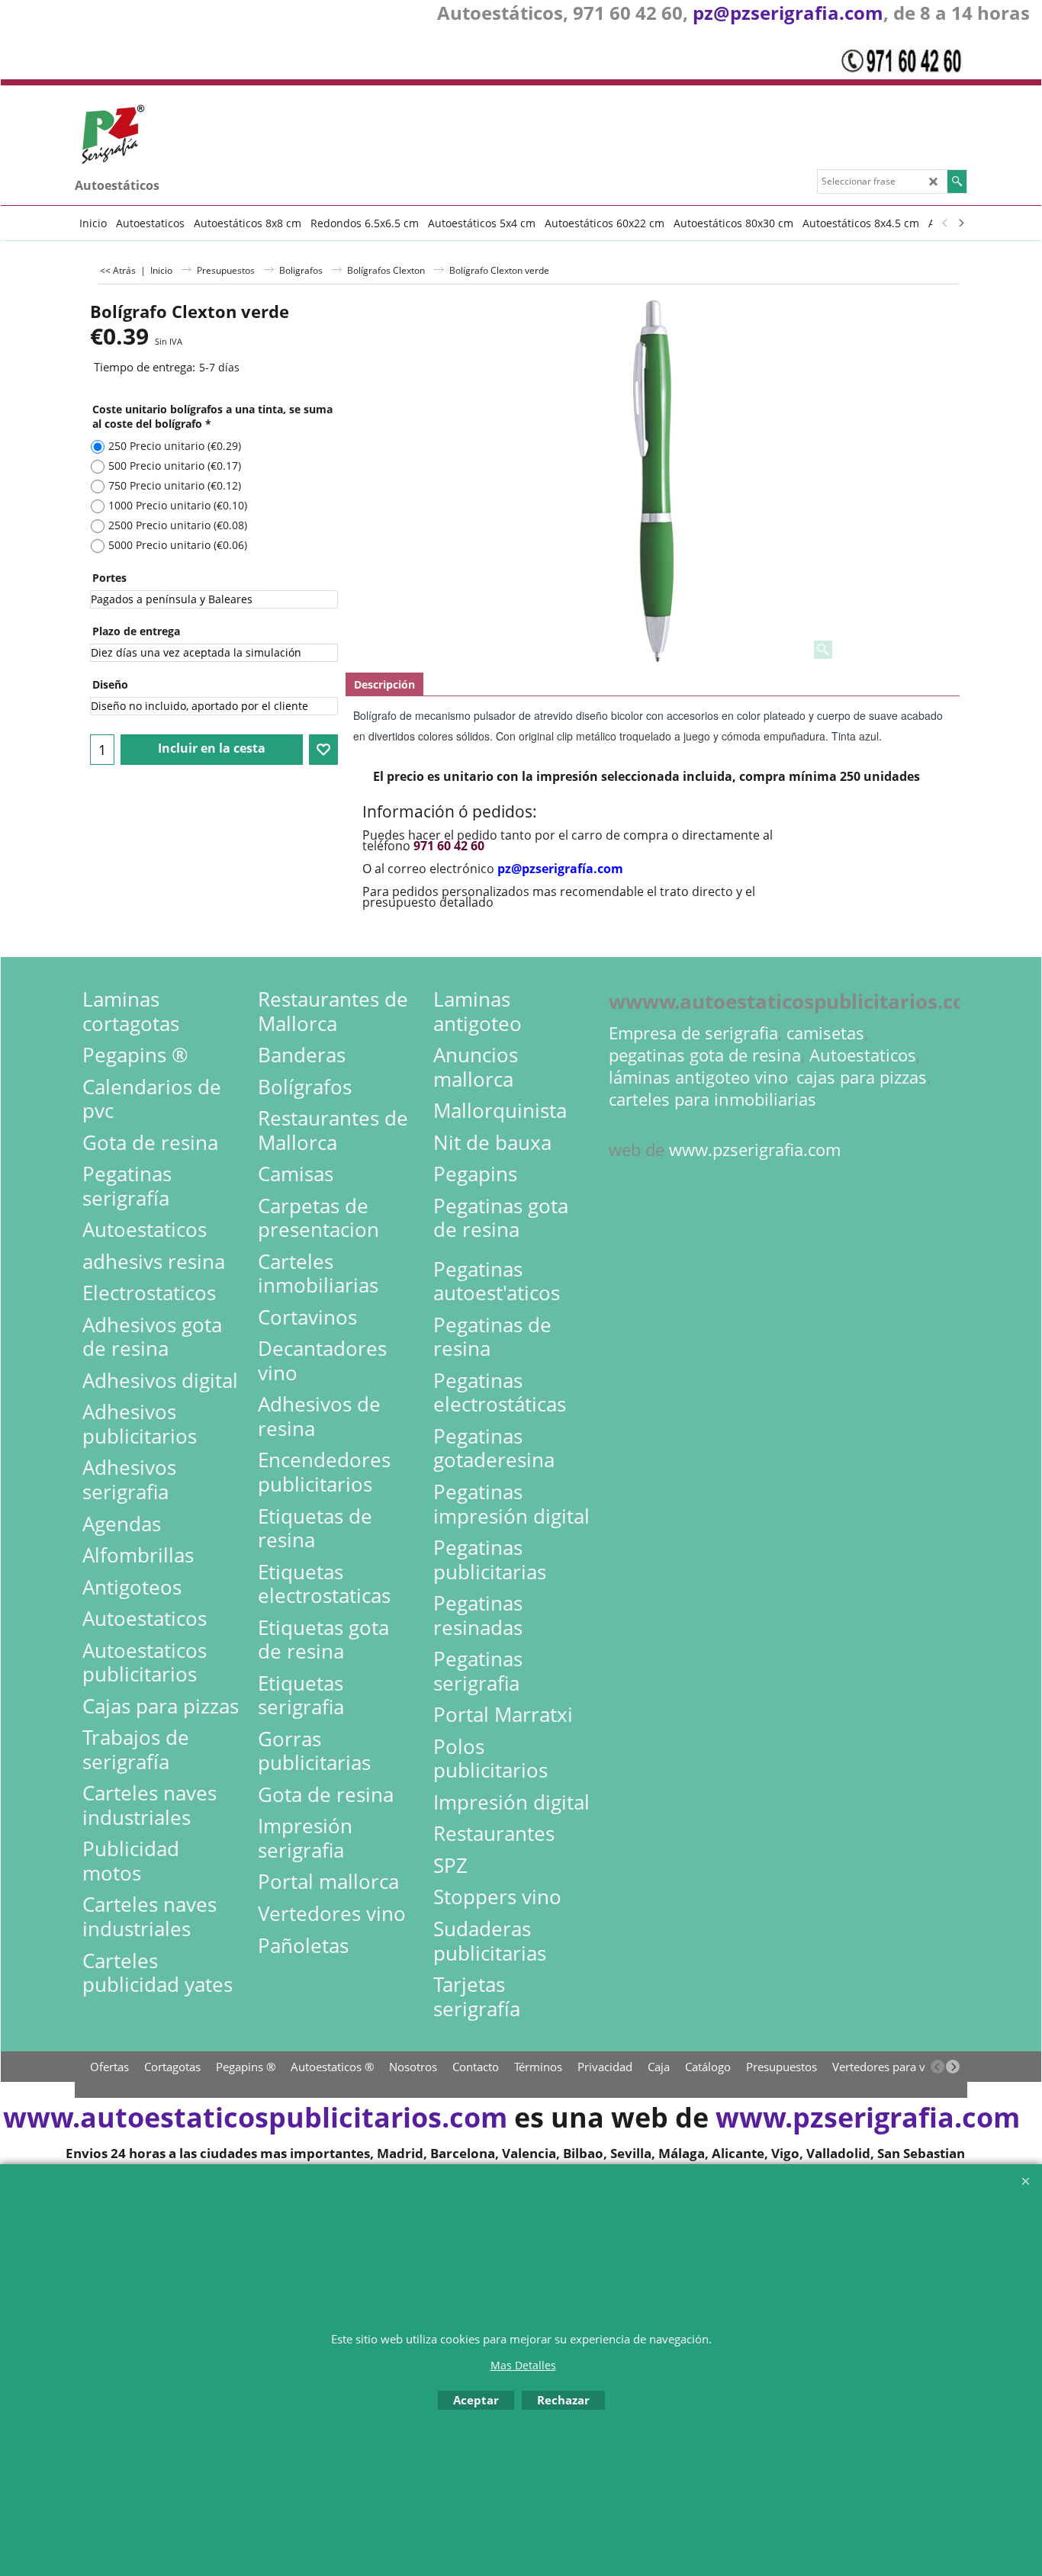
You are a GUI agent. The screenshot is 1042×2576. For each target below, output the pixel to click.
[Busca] (957, 181)
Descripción (384, 684)
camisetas (825, 1033)
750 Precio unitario (175, 485)
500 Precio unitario (175, 466)
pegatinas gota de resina (705, 1055)
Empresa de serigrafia (693, 1033)
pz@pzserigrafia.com (788, 13)
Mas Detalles (523, 2365)
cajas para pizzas (862, 1077)
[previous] (945, 223)
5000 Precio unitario (178, 545)
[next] (960, 223)
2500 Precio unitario (178, 525)
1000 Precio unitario (178, 505)
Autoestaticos (863, 1055)
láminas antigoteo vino (698, 1077)
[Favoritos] (323, 750)
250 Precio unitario (175, 446)
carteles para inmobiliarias (712, 1099)
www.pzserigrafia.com (755, 1150)
